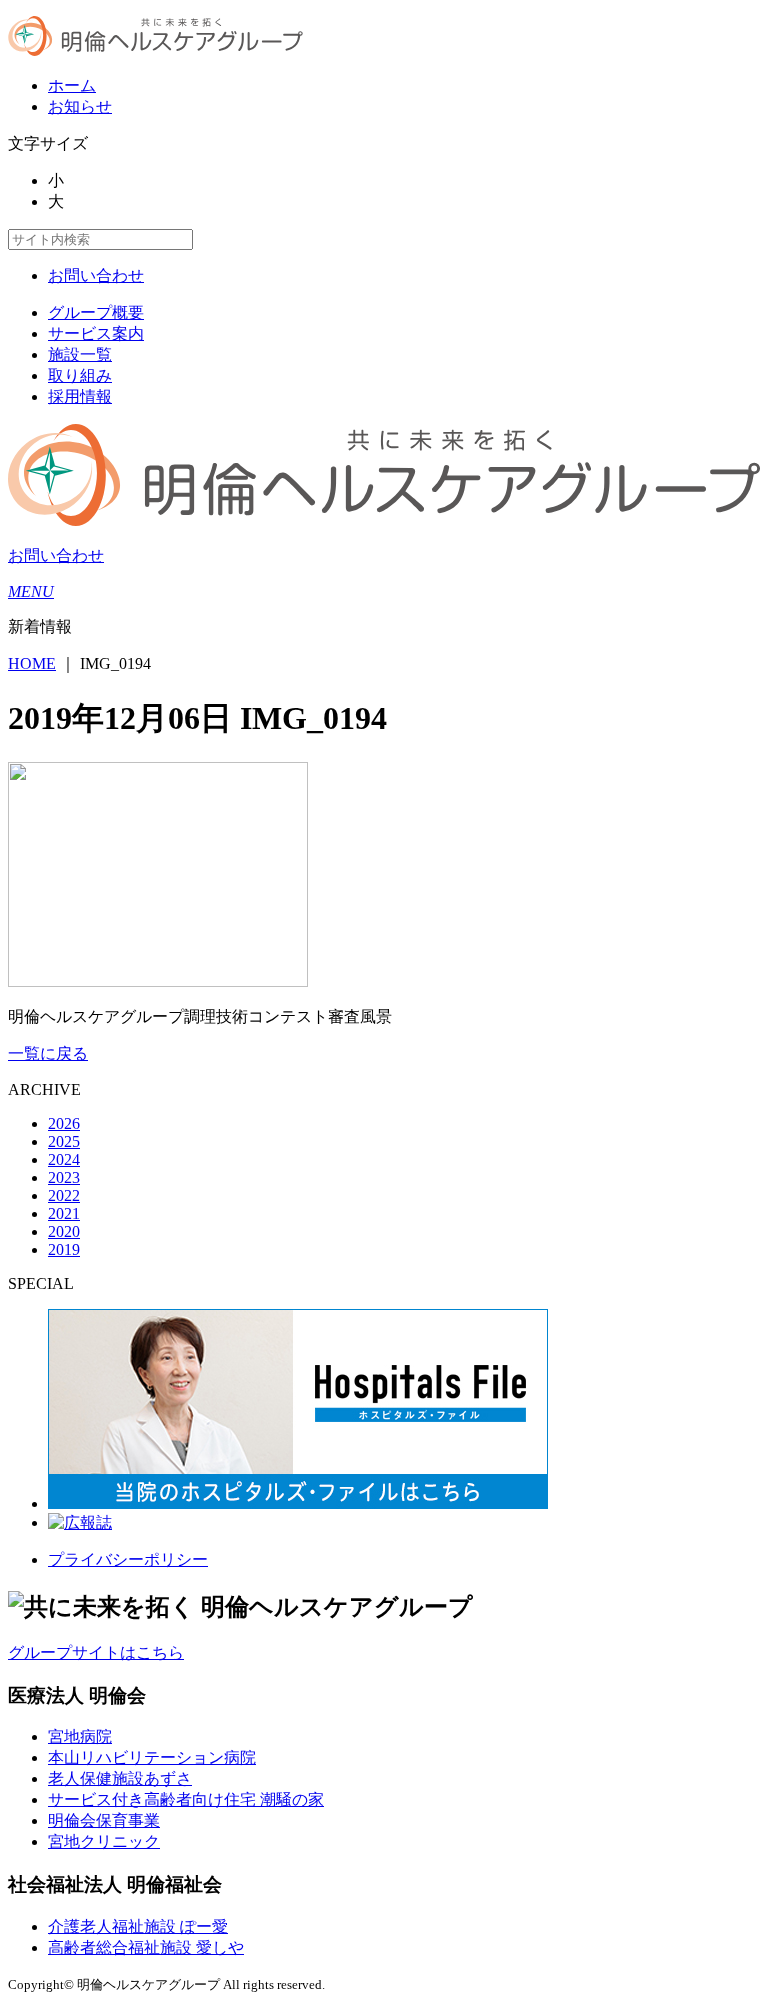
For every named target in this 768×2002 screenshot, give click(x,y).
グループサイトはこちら (96, 1652)
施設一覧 (80, 354)
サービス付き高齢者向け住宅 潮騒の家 (186, 1799)
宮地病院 (80, 1736)
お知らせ (80, 106)
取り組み (80, 375)
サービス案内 (96, 333)
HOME (32, 663)
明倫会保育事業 (104, 1820)
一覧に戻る (48, 1053)
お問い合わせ (96, 275)
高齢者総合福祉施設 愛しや (146, 1947)
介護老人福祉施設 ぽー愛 (138, 1926)
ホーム (72, 85)
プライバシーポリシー (128, 1559)
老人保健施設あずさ (120, 1778)
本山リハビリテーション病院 (152, 1757)
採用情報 (80, 396)
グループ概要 (96, 312)
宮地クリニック (104, 1841)
